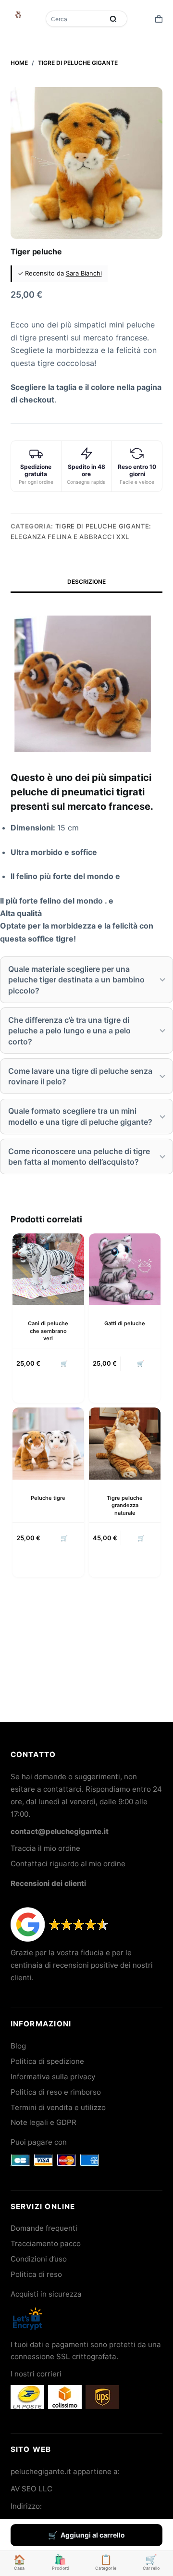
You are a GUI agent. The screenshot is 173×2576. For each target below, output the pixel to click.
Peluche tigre (48, 1498)
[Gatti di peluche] (125, 1269)
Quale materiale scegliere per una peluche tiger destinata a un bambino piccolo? (76, 980)
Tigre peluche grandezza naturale (125, 1505)
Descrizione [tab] (86, 582)
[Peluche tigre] (48, 1443)
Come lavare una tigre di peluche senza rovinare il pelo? (80, 1076)
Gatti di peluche (125, 1323)
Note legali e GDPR (43, 2122)
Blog (18, 2046)
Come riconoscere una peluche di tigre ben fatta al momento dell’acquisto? (79, 1156)
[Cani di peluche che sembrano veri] (48, 1269)
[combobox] (75, 19)
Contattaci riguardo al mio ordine (68, 1864)
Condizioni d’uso (39, 2259)
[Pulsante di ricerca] (113, 19)
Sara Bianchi (84, 273)
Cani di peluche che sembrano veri (48, 1331)
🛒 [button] (64, 1363)
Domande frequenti (44, 2228)
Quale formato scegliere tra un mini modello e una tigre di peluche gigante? (80, 1116)
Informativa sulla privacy (53, 2077)
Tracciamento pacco (46, 2243)
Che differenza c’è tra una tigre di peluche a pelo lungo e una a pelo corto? (69, 1031)
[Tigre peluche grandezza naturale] (125, 1443)
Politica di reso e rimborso (56, 2092)
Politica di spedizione (47, 2061)
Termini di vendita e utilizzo (58, 2107)
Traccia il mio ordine (45, 1848)
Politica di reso (36, 2274)
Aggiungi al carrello (93, 2535)
